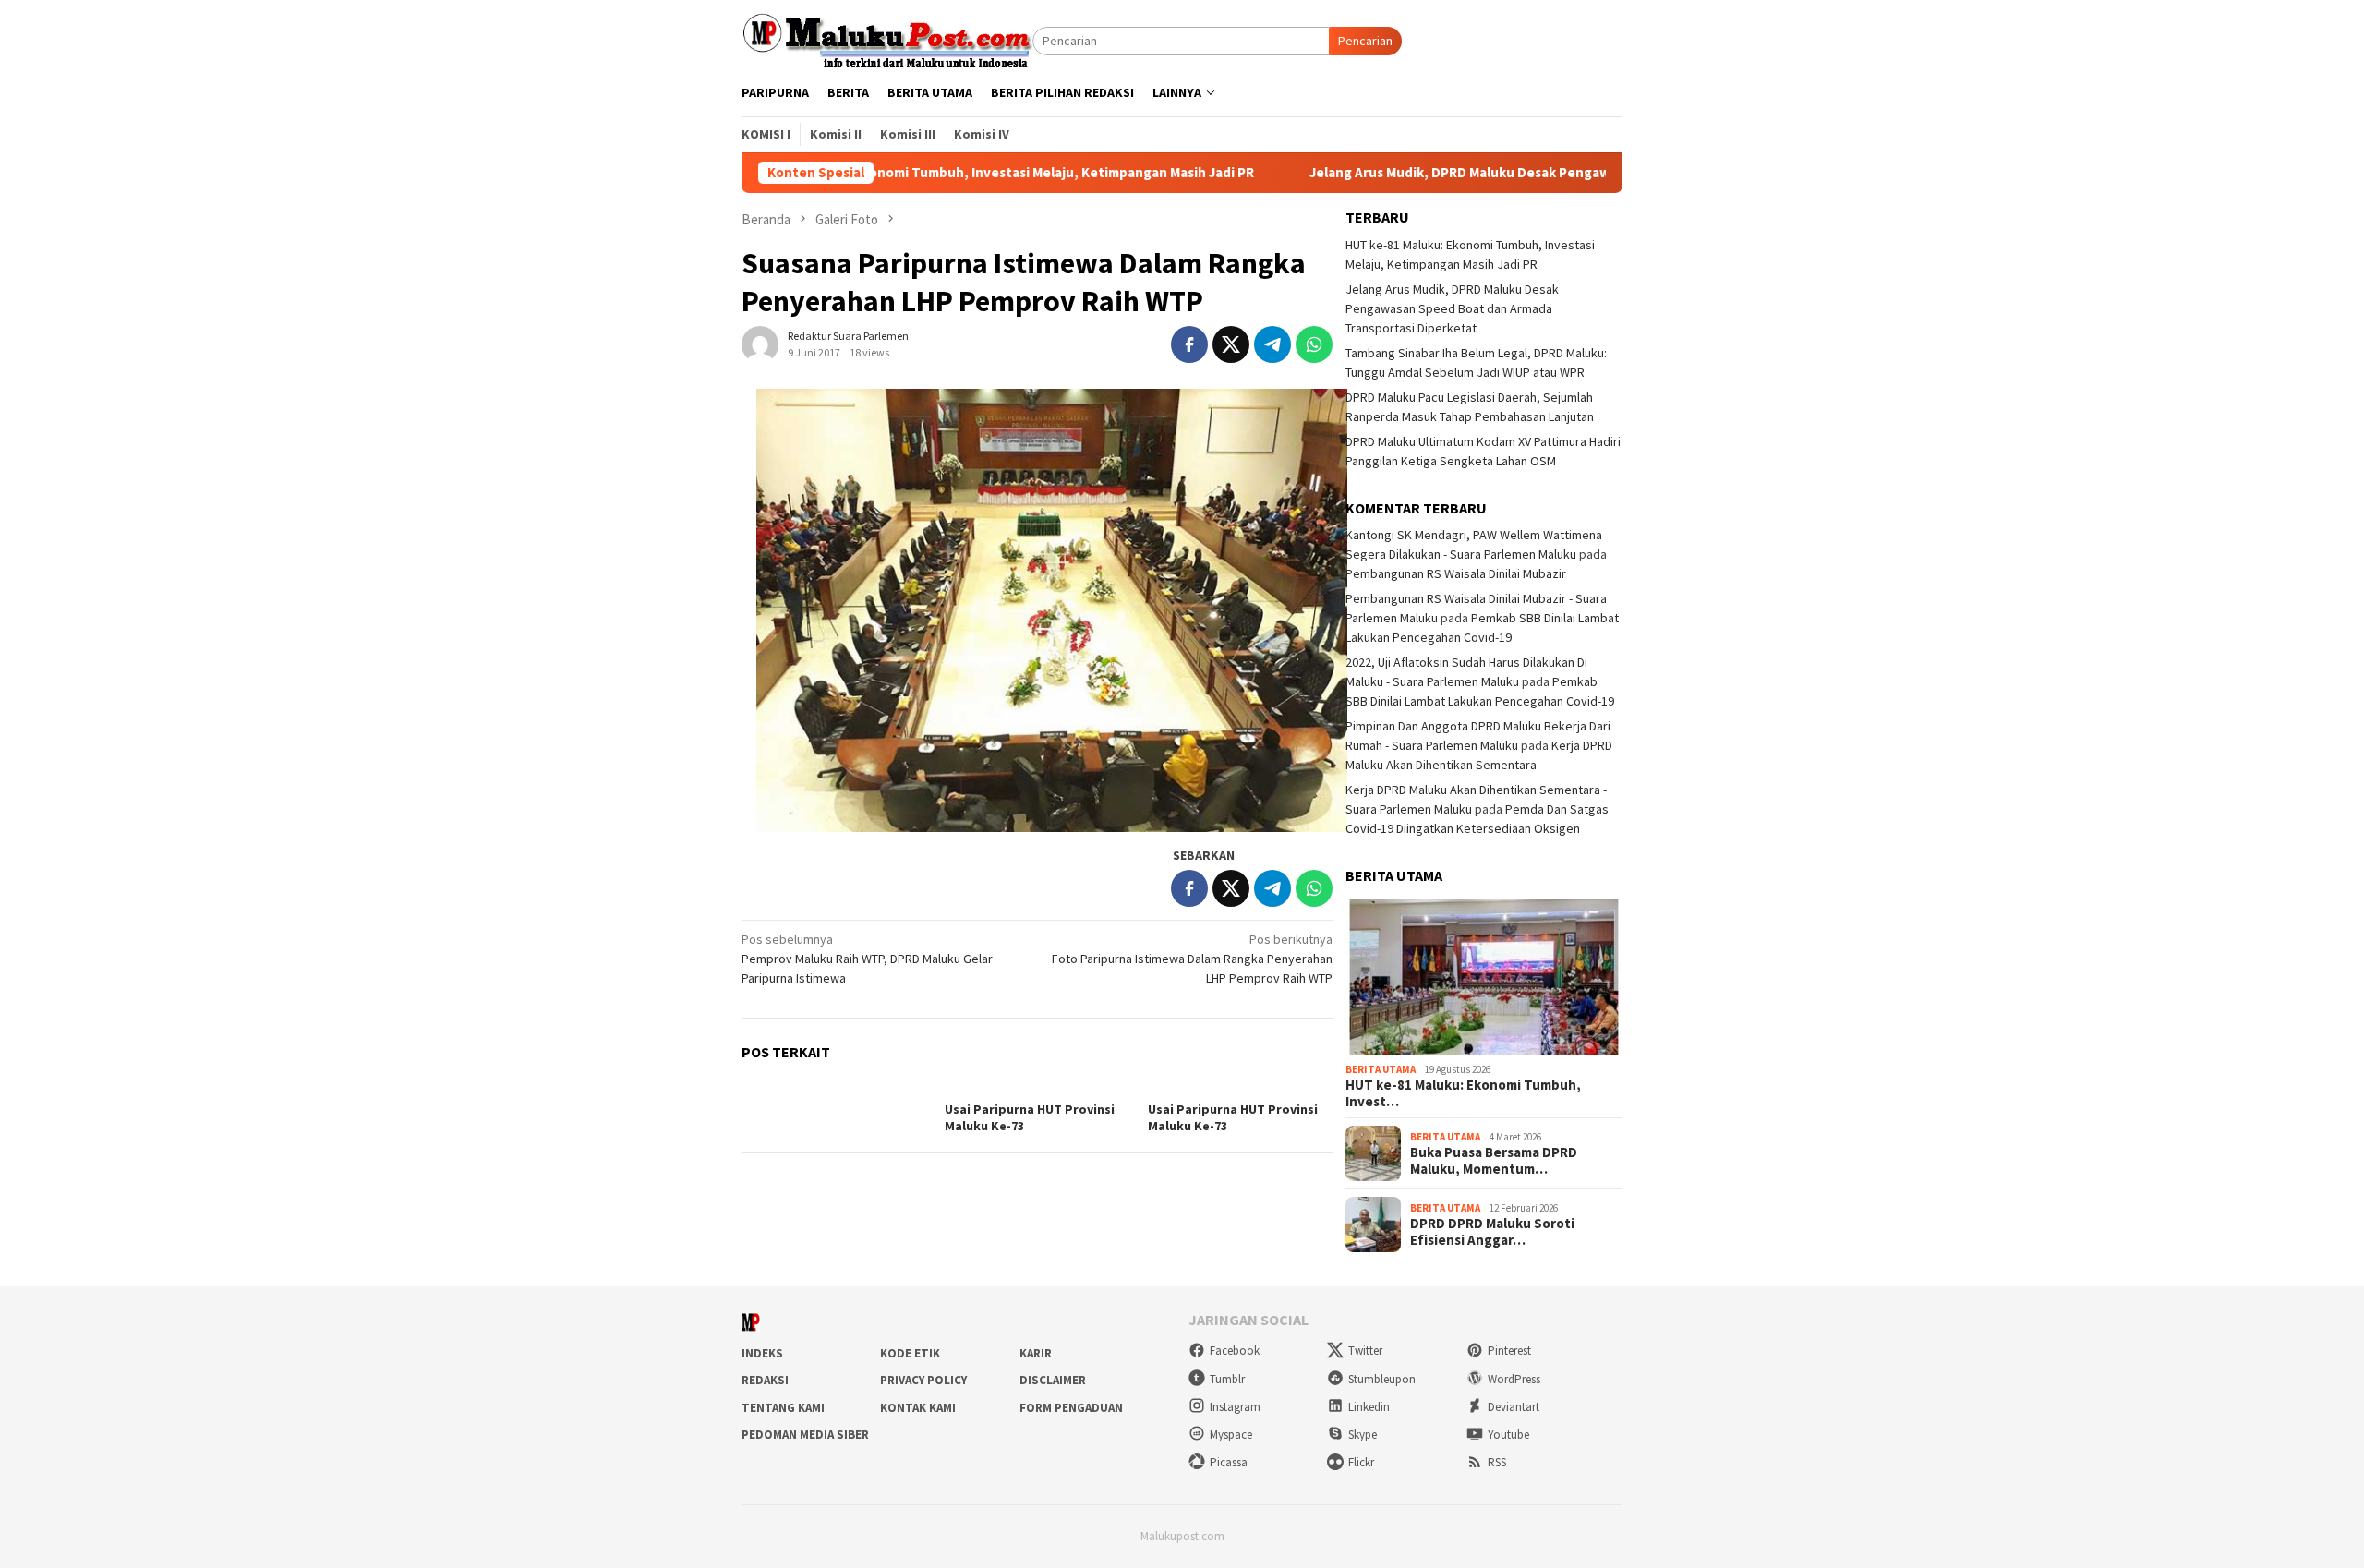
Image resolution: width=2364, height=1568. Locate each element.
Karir (1036, 1353)
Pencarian (1365, 41)
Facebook (1235, 1351)
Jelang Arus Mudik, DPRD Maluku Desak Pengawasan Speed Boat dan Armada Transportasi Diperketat (1543, 173)
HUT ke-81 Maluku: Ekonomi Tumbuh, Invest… (1463, 1093)
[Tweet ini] (1231, 344)
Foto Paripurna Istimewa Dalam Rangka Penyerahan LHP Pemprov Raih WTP (1192, 959)
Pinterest (1509, 1351)
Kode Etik (910, 1353)
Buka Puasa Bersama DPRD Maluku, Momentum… (1494, 1161)
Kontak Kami (918, 1408)
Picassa (1229, 1462)
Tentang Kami (783, 1408)
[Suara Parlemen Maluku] (887, 40)
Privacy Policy (923, 1380)
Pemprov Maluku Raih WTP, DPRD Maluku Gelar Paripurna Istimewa (867, 959)
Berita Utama (1381, 1069)
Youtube (1508, 1435)
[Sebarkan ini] (1189, 344)
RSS (1497, 1462)
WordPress (1514, 1379)
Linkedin (1369, 1407)
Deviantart (1514, 1407)
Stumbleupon (1382, 1379)
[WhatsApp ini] (1314, 344)
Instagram (1235, 1407)
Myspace (1231, 1435)
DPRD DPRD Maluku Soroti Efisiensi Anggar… (1492, 1232)
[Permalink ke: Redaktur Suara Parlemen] (760, 343)
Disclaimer (1053, 1380)
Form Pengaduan (1071, 1408)
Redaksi (765, 1380)
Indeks (762, 1353)
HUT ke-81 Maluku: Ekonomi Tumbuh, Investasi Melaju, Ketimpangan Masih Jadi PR (905, 173)
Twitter (1365, 1351)
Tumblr (1227, 1379)
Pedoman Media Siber (805, 1435)
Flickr (1361, 1462)
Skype (1363, 1435)
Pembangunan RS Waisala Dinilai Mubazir (1456, 573)
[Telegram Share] (1272, 344)
